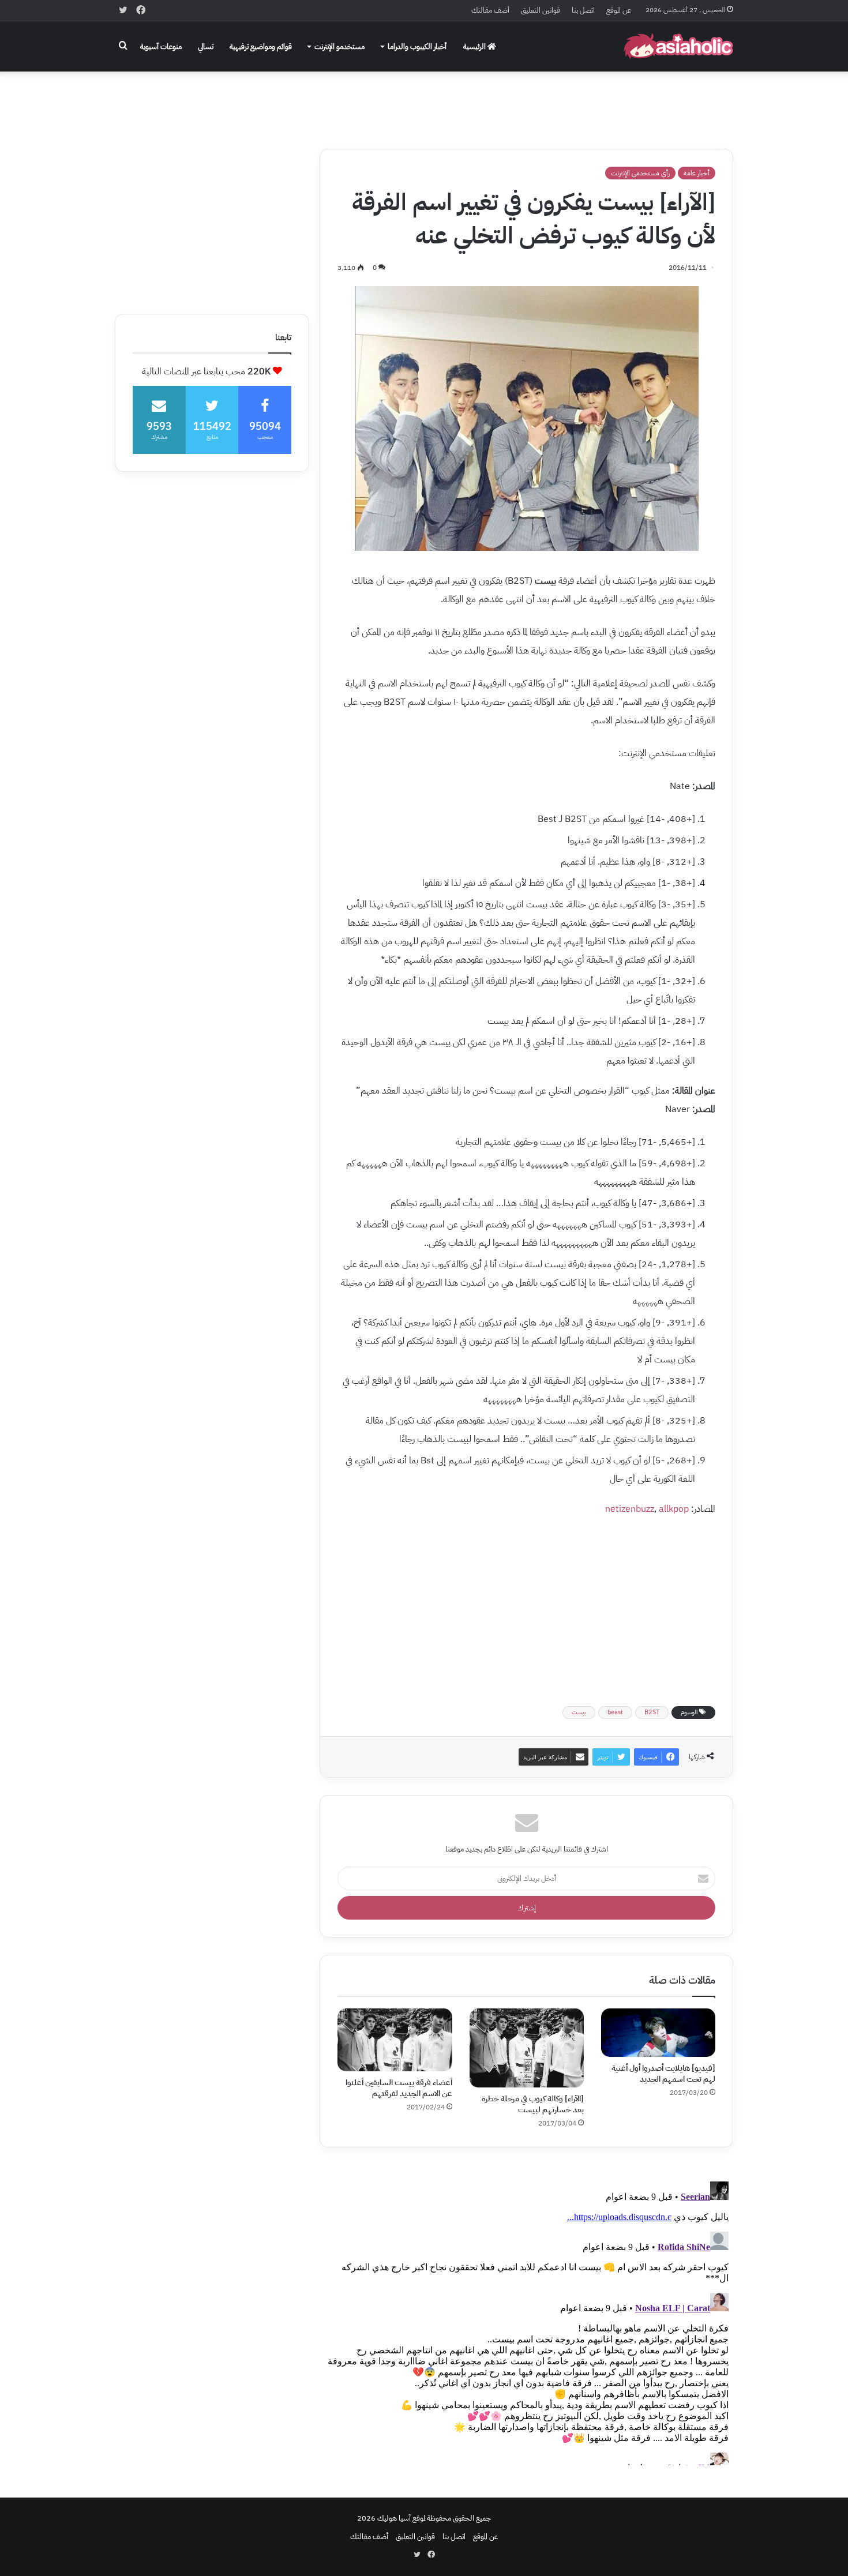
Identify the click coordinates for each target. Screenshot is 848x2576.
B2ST (652, 1712)
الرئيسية (475, 46)
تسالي (206, 46)
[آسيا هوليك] (678, 46)
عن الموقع (619, 10)
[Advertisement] (424, 102)
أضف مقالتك (490, 10)
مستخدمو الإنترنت (339, 46)
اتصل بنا (583, 10)
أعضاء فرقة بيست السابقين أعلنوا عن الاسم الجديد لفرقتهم (399, 2088)
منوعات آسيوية (161, 46)
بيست (579, 1712)
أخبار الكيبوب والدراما (417, 46)
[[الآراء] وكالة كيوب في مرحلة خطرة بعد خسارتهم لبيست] (527, 2048)
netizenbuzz (630, 1509)
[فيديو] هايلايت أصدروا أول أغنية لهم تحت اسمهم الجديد (663, 2074)
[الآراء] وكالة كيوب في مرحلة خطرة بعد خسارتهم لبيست (533, 2104)
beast (615, 1712)
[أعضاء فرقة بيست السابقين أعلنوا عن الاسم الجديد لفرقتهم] (395, 2040)
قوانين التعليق (541, 10)
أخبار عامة (697, 173)
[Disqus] (526, 2321)
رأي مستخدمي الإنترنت (640, 173)
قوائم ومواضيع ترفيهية (261, 46)
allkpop (674, 1509)
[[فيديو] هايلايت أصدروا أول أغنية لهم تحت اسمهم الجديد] (658, 2033)
